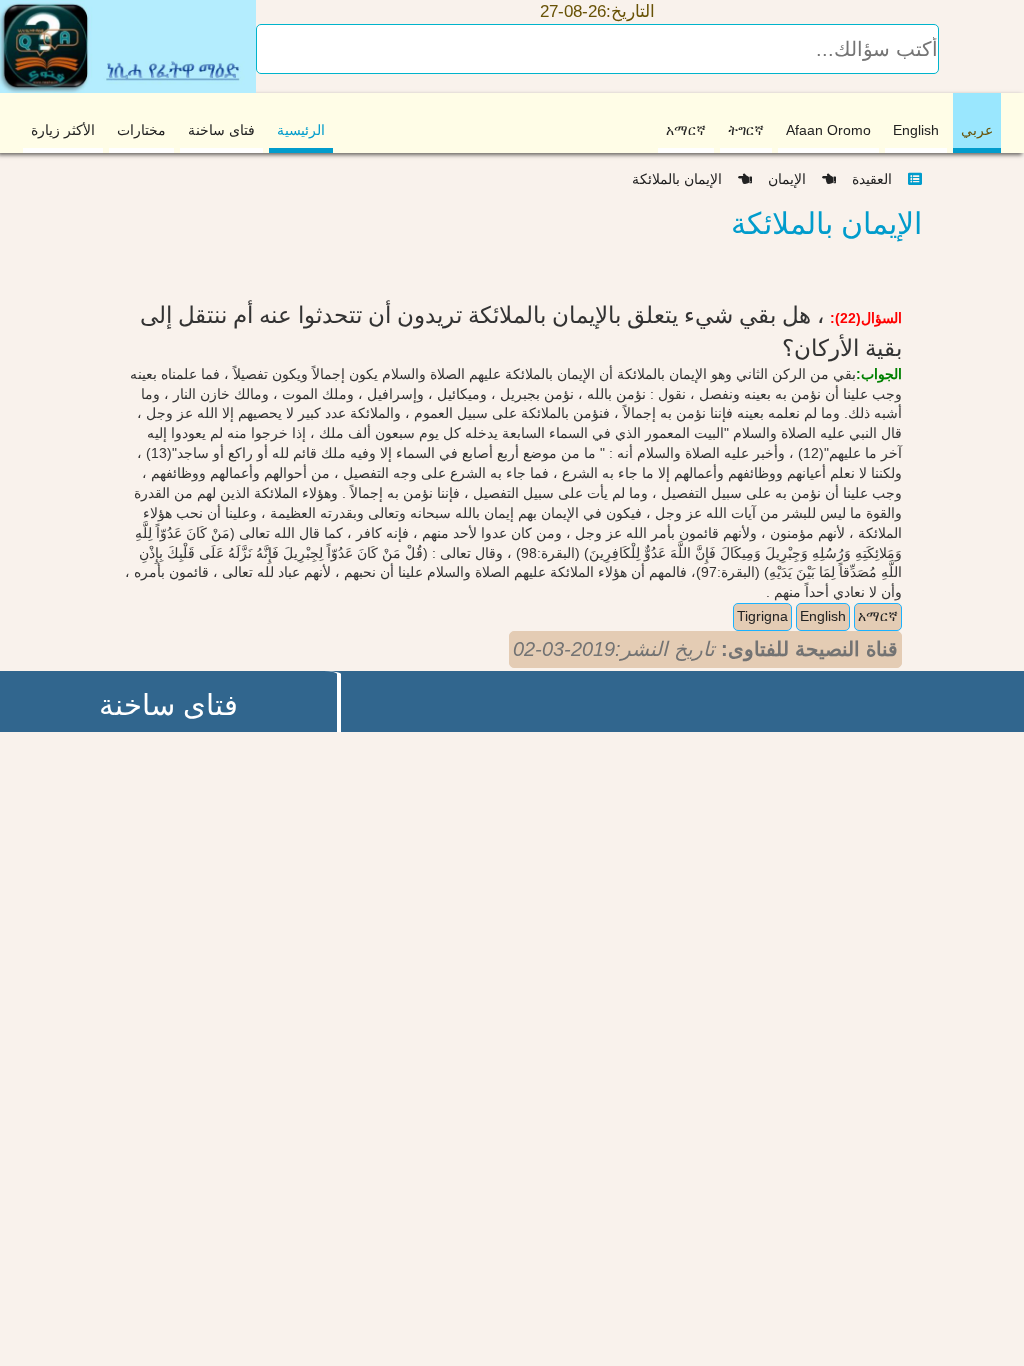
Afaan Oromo (828, 130)
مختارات (141, 130)
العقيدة (878, 179)
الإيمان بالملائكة (685, 179)
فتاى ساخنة (221, 130)
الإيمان (795, 179)
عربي (977, 130)
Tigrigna (762, 616)
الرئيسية (301, 130)
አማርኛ (686, 130)
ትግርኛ (746, 130)
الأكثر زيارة (63, 130)
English (916, 130)
